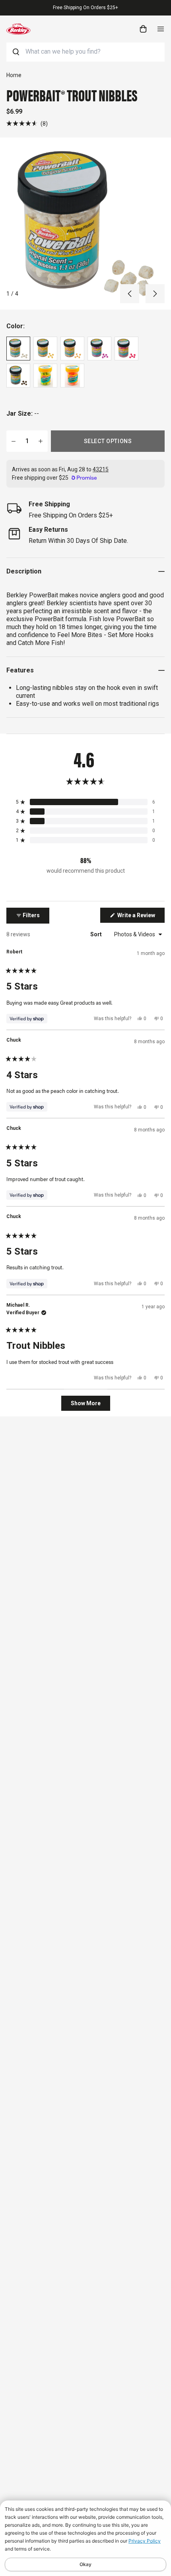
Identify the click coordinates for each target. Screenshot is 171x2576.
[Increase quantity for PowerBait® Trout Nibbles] (41, 441)
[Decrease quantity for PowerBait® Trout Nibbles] (14, 441)
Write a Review (140, 917)
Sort (97, 934)
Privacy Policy (145, 2541)
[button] (27, 123)
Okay (85, 2564)
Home (14, 75)
